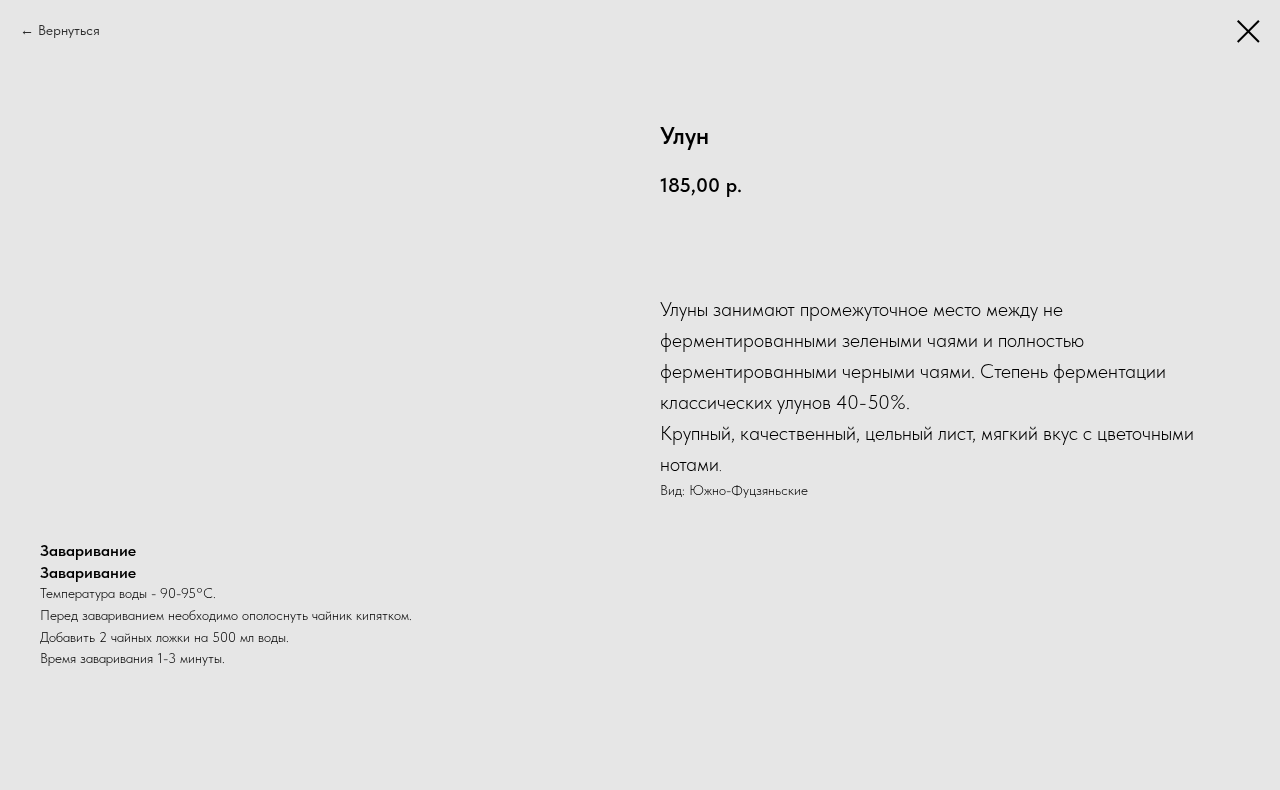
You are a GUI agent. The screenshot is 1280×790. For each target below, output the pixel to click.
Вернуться (69, 30)
